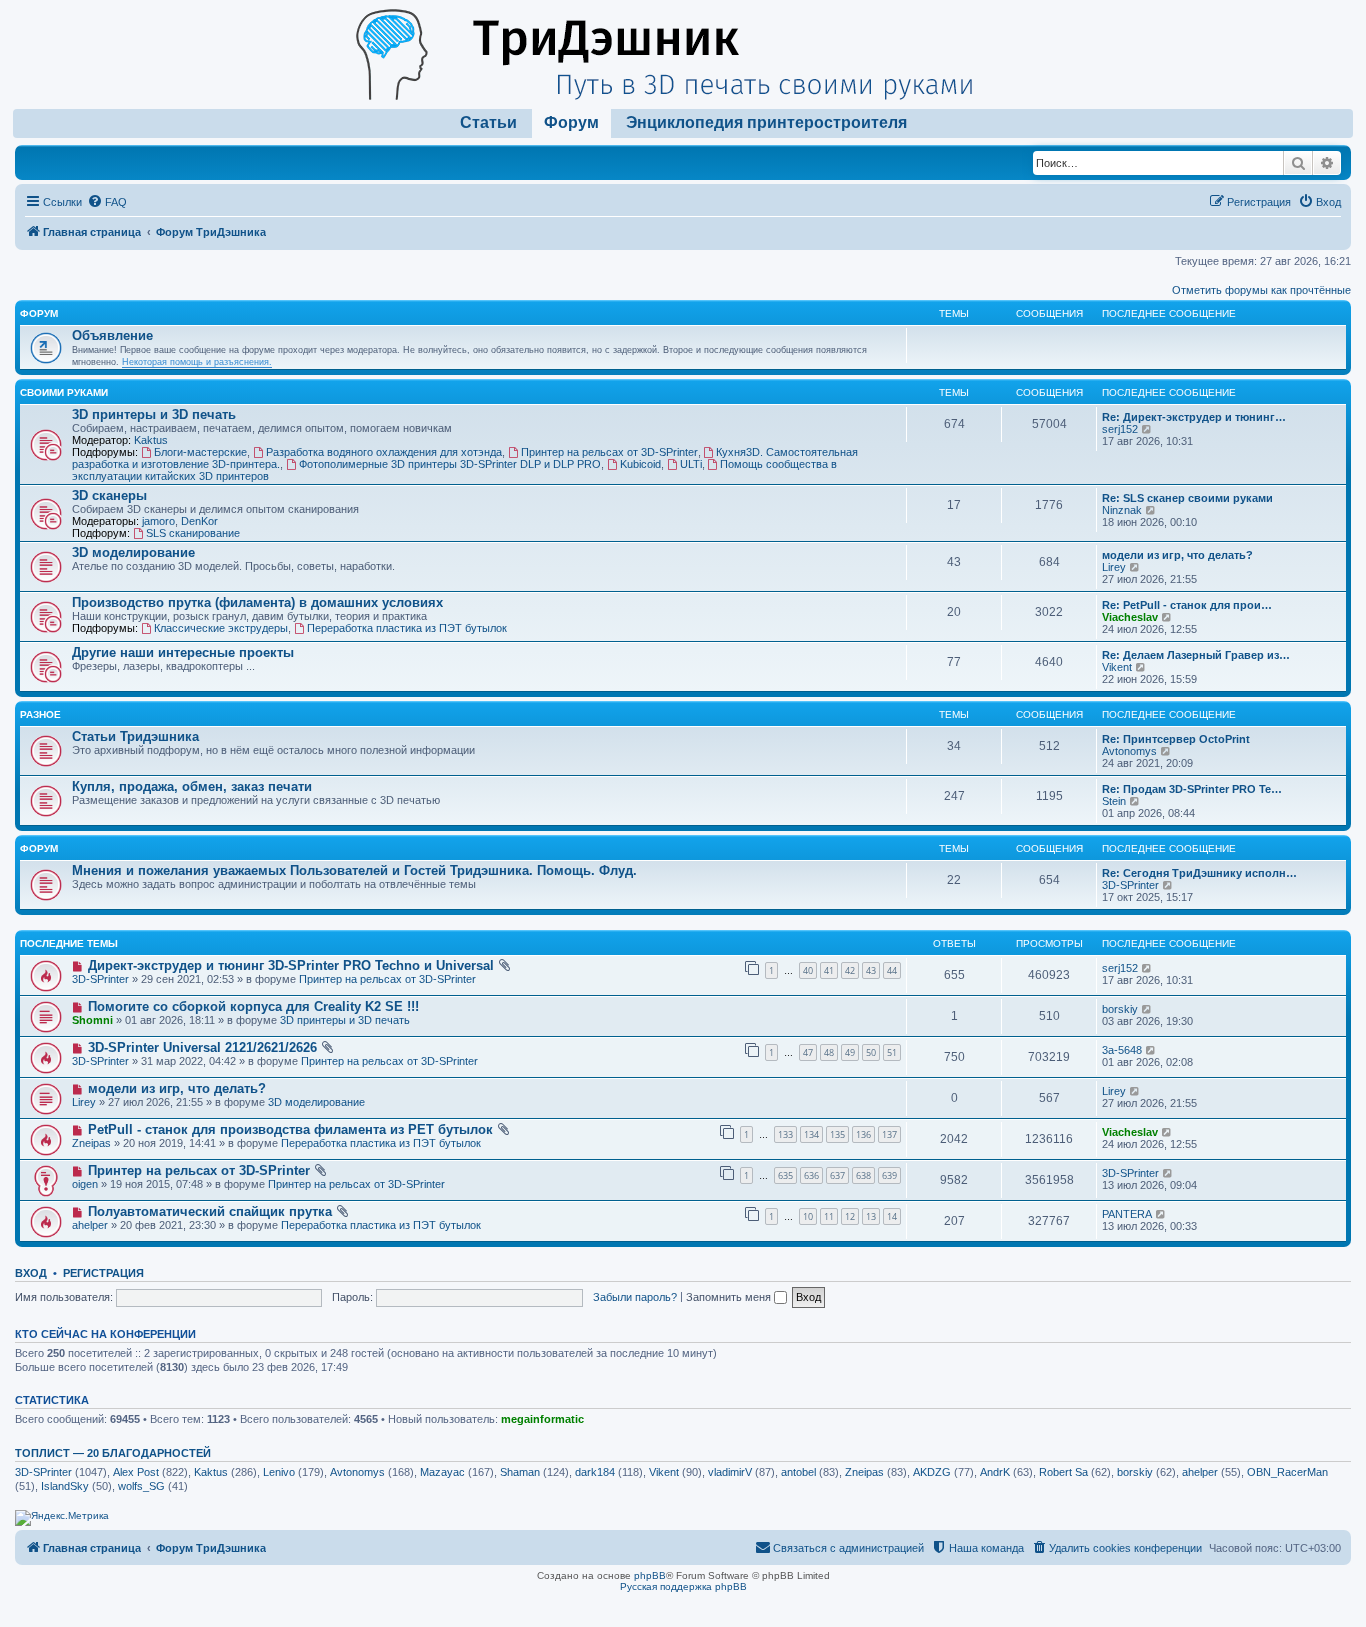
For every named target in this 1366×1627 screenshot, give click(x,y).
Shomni (92, 1020)
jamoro (158, 521)
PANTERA (1127, 1214)
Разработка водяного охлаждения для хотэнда (384, 452)
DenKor (199, 521)
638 (863, 1175)
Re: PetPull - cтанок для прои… (1187, 605)
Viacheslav (1130, 617)
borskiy (1120, 1009)
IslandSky (65, 1486)
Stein (1114, 801)
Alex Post (136, 1472)
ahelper (90, 1225)
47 (808, 1052)
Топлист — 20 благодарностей (113, 1453)
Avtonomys (1129, 751)
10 (808, 1216)
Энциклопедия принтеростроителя (766, 122)
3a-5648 (1122, 1050)
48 (829, 1052)
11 (829, 1216)
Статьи (488, 122)
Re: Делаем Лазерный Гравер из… (1196, 655)
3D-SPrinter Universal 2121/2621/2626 (202, 1047)
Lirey (1114, 567)
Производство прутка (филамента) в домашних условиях (257, 602)
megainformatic (542, 1419)
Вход (31, 1273)
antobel (798, 1472)
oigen (85, 1184)
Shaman (520, 1472)
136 (863, 1134)
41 (829, 970)
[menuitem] (107, 202)
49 (850, 1052)
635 (785, 1175)
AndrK (995, 1472)
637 (837, 1175)
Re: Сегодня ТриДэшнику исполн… (1199, 873)
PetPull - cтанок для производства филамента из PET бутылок (290, 1129)
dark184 (595, 1472)
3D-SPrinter (1130, 885)
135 (837, 1134)
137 (889, 1134)
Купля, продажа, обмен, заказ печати (192, 786)
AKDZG (932, 1472)
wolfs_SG (141, 1486)
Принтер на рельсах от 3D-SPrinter (609, 452)
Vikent (1117, 667)
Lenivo (279, 1472)
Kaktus (151, 440)
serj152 (1120, 429)
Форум (571, 122)
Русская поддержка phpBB (683, 1586)
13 (871, 1216)
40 (808, 970)
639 (889, 1175)
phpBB (650, 1575)
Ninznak (1122, 510)
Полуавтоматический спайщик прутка (210, 1211)
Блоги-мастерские (200, 452)
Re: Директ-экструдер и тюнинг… (1194, 417)
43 (871, 970)
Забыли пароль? (635, 1297)
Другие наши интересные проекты (183, 652)
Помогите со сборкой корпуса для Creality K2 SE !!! (253, 1006)
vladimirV (730, 1472)
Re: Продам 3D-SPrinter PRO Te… (1192, 789)
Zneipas (91, 1143)
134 (811, 1134)
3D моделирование (133, 552)
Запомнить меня (730, 1297)
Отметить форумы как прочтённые (1261, 290)
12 (850, 1216)
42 (850, 970)
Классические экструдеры (221, 628)
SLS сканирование (193, 533)
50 (871, 1052)
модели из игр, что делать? (1177, 555)
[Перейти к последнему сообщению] (1147, 968)
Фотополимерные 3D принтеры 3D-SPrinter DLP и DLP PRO (450, 464)
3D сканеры (109, 495)
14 (892, 1216)
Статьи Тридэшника (135, 736)
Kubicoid (640, 464)
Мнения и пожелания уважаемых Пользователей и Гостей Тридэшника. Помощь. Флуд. (354, 870)
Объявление (112, 335)
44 (892, 970)
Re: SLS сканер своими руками (1187, 498)
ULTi (691, 464)
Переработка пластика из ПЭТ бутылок (407, 628)
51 (892, 1052)
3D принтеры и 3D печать (154, 414)
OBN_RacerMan (1287, 1472)
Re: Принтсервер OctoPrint (1176, 739)
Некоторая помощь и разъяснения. (197, 362)
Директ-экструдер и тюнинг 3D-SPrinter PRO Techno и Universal (291, 965)
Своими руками (64, 392)
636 (811, 1175)
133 (785, 1134)
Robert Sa (1063, 1472)
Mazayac (442, 1472)
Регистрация (103, 1273)
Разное (40, 714)
